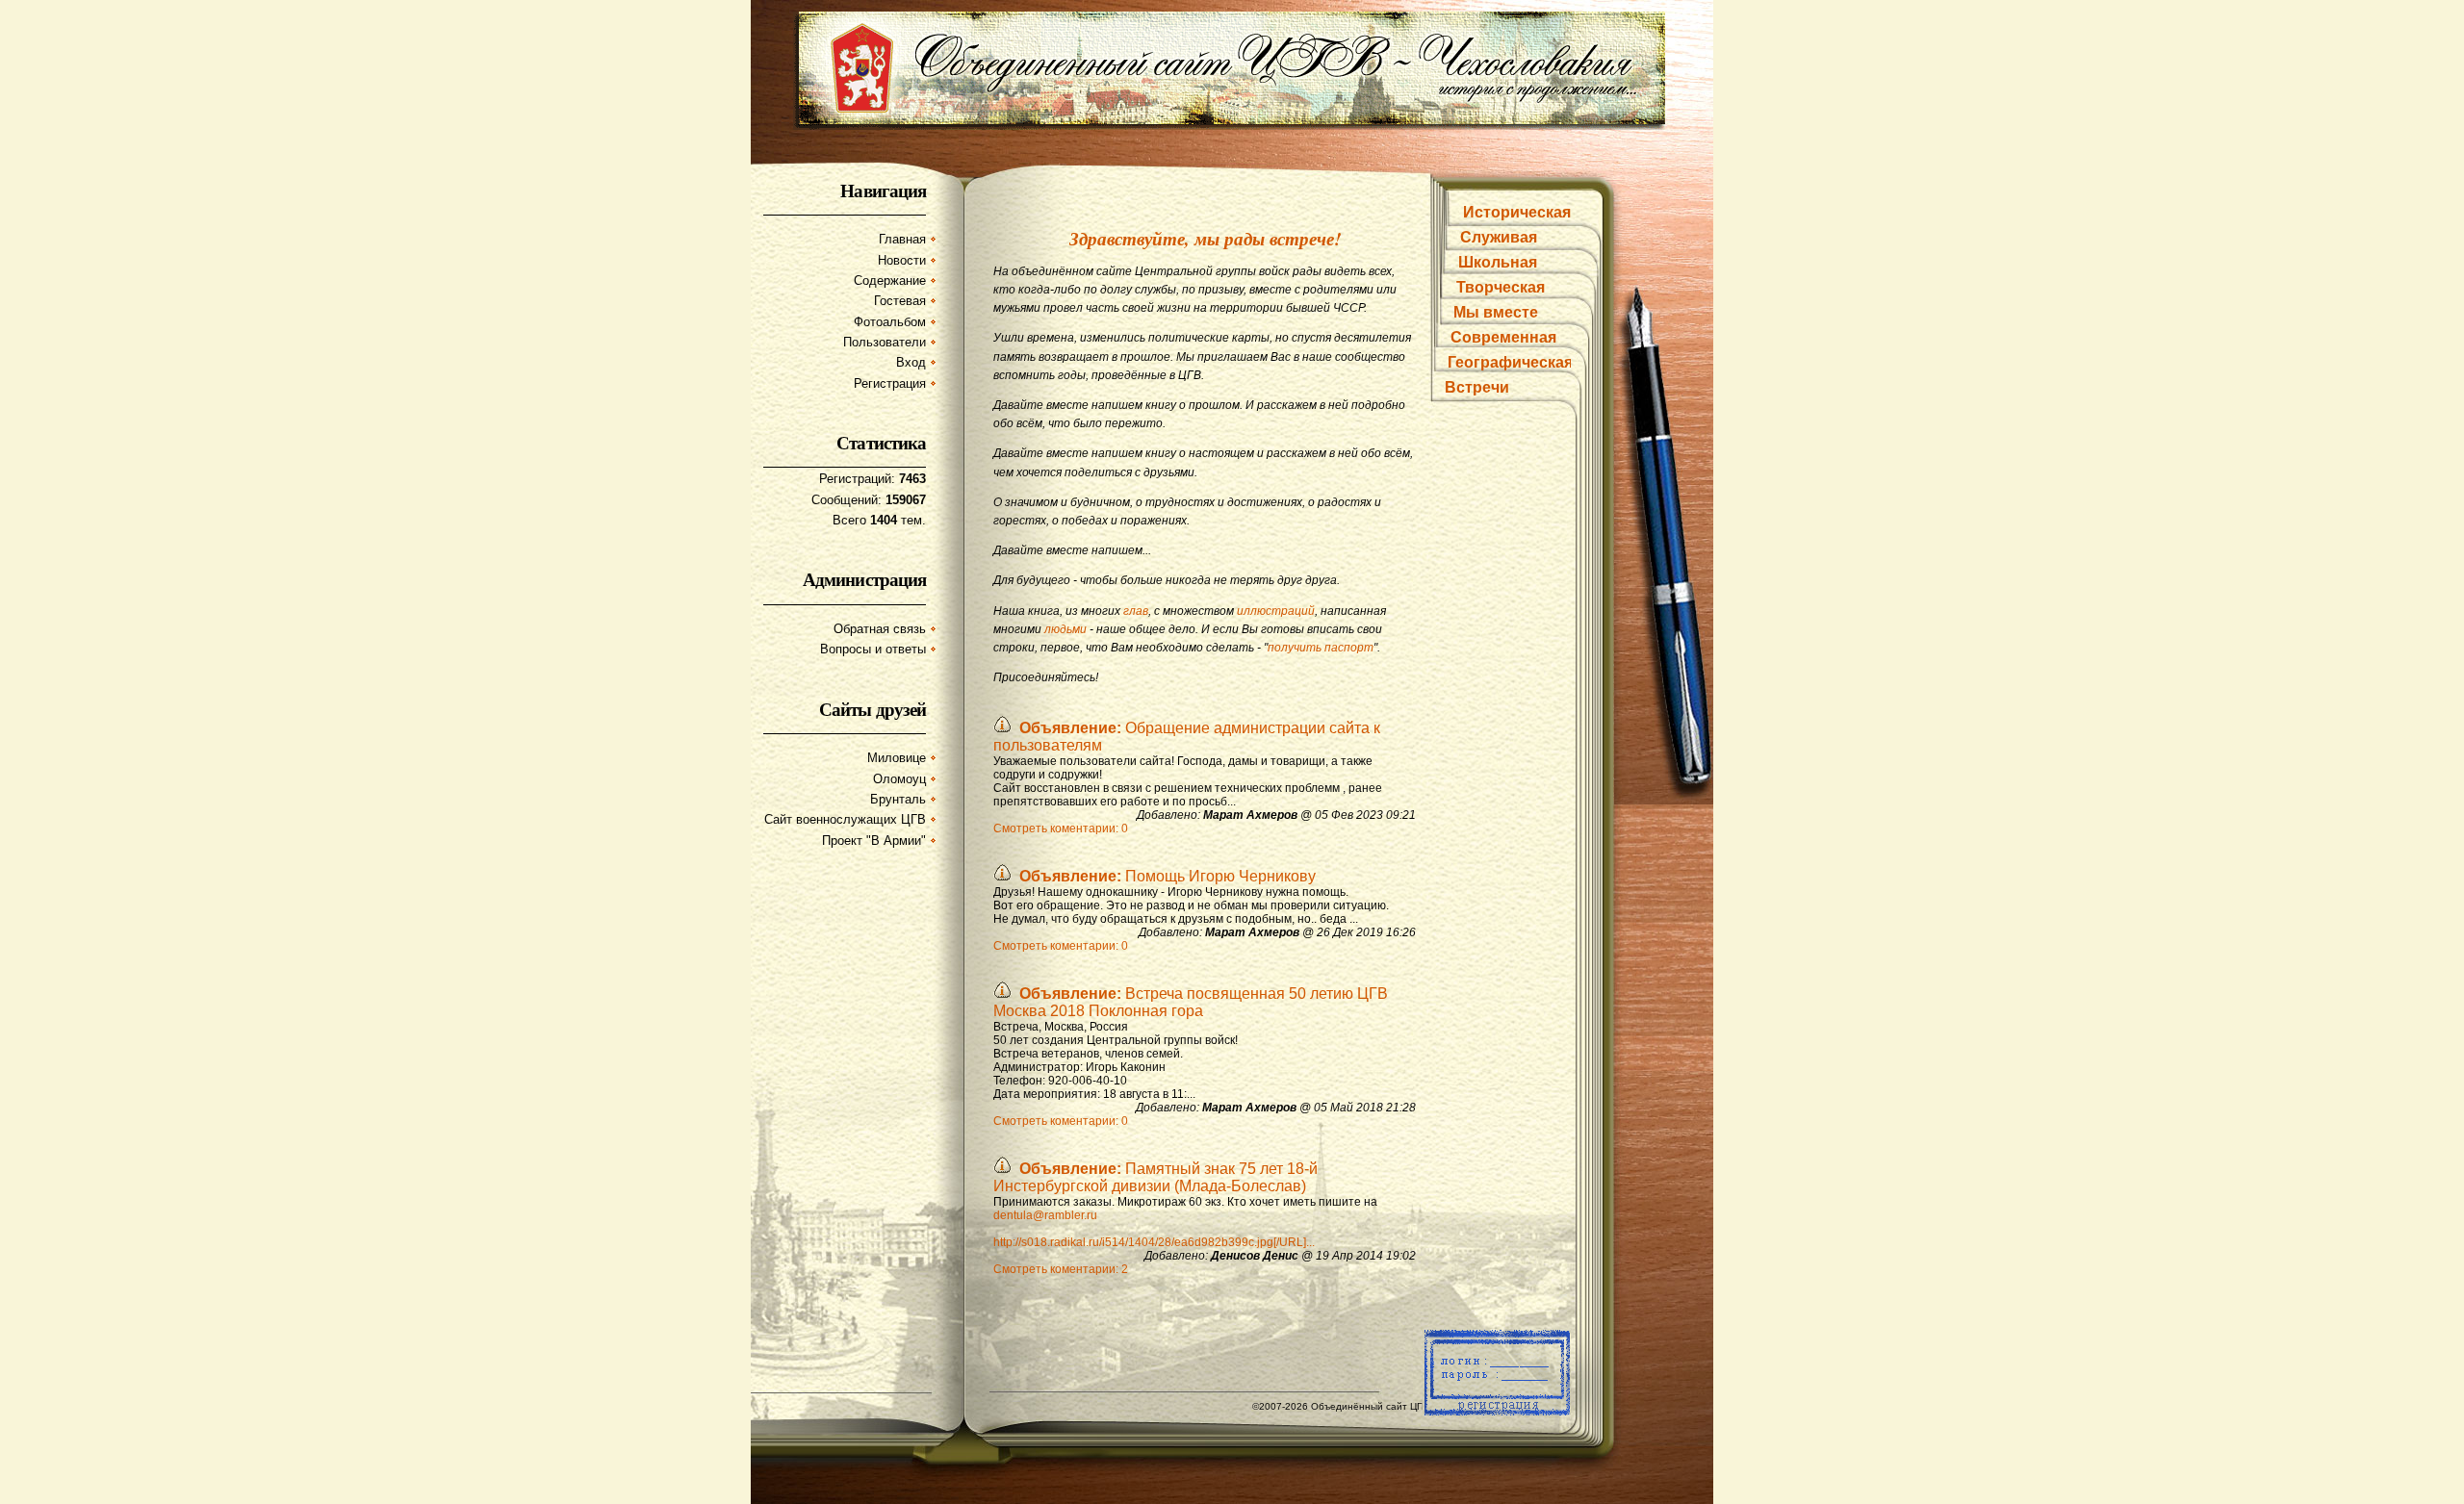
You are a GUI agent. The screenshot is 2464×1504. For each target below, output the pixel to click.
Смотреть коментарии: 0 (1061, 828)
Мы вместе (1496, 312)
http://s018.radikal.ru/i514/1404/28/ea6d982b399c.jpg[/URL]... (1154, 1242)
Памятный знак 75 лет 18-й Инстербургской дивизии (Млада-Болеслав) (1155, 1177)
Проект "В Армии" (874, 841)
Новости (902, 260)
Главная (902, 239)
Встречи (1477, 387)
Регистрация (890, 383)
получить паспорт (1321, 648)
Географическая (1510, 362)
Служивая (1499, 237)
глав (1136, 611)
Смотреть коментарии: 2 (1061, 1269)
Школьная (1498, 262)
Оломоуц (899, 779)
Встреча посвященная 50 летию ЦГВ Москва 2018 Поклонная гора (1191, 1002)
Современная (1503, 337)
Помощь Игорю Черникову (1168, 876)
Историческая (1517, 212)
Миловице (897, 758)
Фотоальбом (890, 322)
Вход (911, 362)
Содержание (890, 280)
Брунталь (898, 799)
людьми (1065, 629)
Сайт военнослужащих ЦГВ (845, 819)
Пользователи (885, 342)
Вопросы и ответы (873, 649)
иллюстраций (1276, 611)
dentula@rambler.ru (1045, 1215)
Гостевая (900, 301)
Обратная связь (880, 629)
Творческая (1501, 287)
